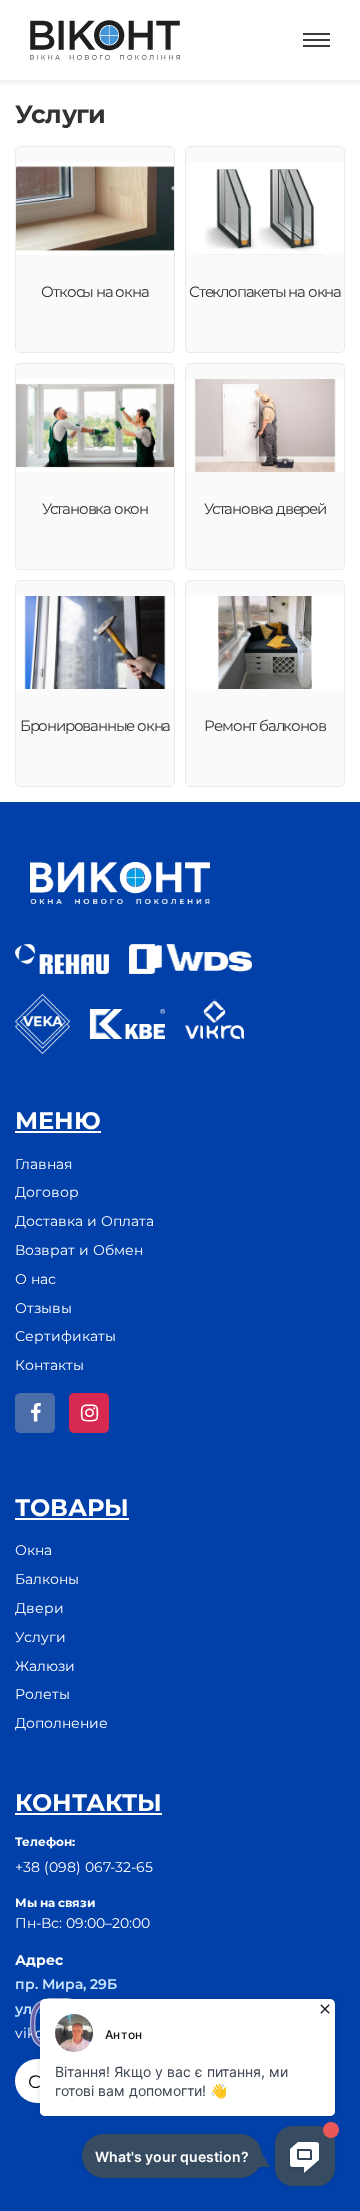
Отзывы (43, 1308)
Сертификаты (65, 1336)
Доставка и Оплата (84, 1221)
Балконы (47, 1579)
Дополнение (61, 1723)
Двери (39, 1608)
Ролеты (42, 1694)
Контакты (49, 1365)
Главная (43, 1164)
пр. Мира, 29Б (66, 1984)
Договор (47, 1192)
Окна (33, 1550)
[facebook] (35, 1413)
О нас (35, 1279)
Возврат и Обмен (79, 1250)
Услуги (40, 1637)
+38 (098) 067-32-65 (84, 1867)
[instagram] (89, 1413)
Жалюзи (45, 1666)
